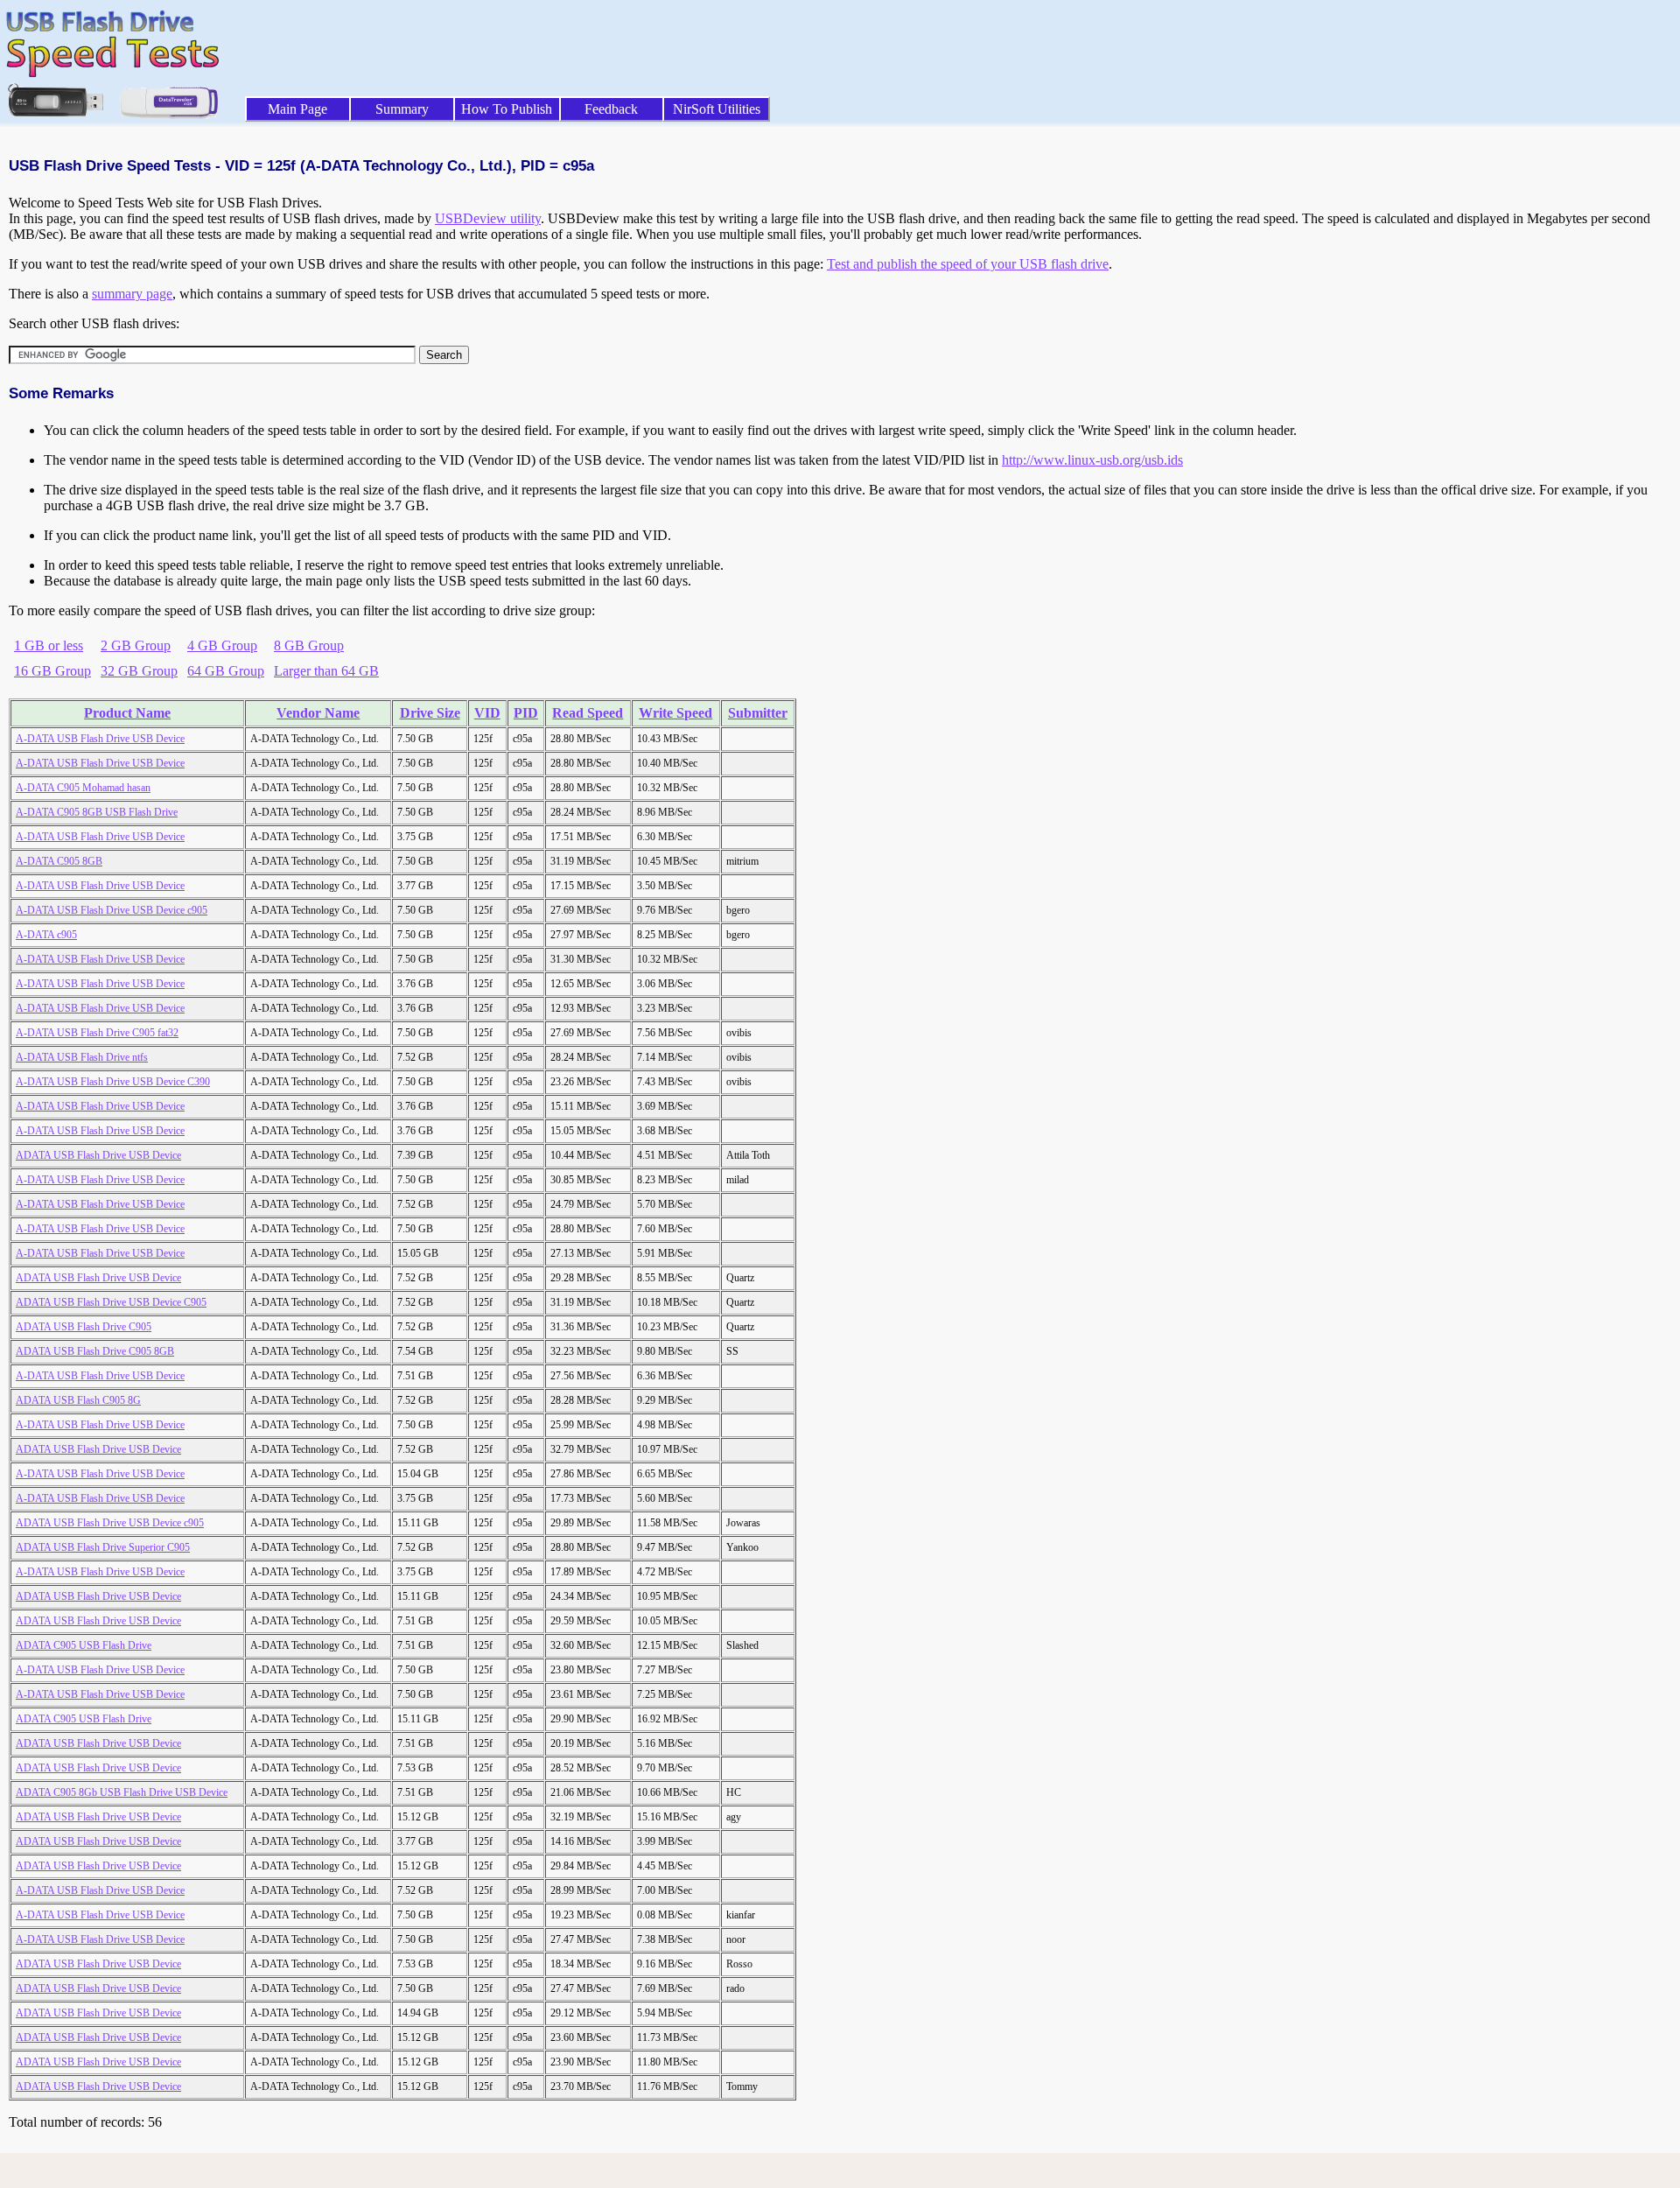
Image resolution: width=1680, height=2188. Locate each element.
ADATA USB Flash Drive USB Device (98, 1155)
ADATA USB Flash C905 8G (78, 1400)
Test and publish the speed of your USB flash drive (968, 264)
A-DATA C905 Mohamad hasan (83, 788)
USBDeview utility (488, 218)
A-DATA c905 (46, 935)
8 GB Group (309, 645)
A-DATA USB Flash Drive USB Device (100, 739)
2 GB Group (136, 645)
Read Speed (588, 713)
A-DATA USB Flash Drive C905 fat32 (97, 1033)
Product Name (127, 713)
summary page (132, 294)
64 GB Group (226, 671)
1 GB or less (49, 645)
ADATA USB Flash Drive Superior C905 (103, 1547)
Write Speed (675, 713)
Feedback (611, 109)
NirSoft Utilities (717, 109)
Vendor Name (318, 713)
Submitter (758, 713)
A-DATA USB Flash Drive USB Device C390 (113, 1082)
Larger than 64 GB (326, 671)
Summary (402, 109)
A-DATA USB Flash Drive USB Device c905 (112, 910)
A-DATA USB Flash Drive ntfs (82, 1057)
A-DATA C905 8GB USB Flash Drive (97, 812)
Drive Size (430, 713)
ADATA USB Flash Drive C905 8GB (95, 1351)
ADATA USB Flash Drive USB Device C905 (111, 1302)
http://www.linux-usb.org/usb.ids (1092, 460)
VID (487, 713)
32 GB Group (139, 671)
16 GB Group (52, 671)
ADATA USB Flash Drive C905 (84, 1327)
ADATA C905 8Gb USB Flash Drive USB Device (122, 1792)
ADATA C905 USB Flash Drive (84, 1645)
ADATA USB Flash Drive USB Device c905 (110, 1523)
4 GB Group (222, 645)
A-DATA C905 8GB (59, 861)
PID (526, 713)
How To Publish (507, 109)
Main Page (297, 109)
